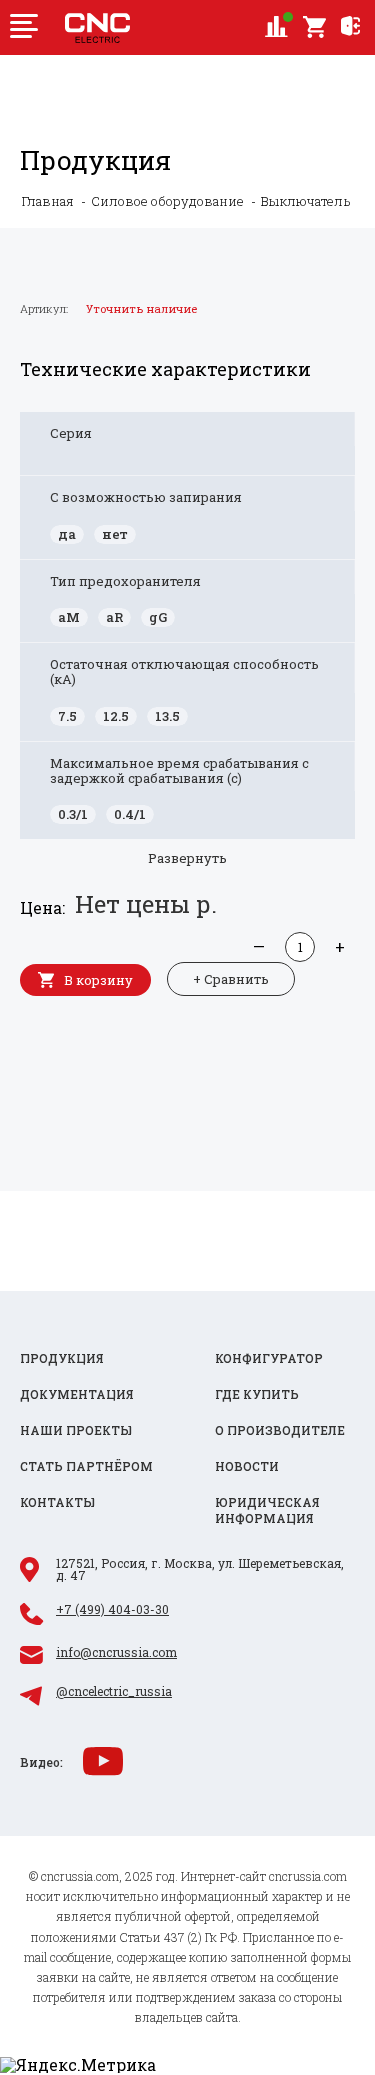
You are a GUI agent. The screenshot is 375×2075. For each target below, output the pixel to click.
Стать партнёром (86, 1466)
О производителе (280, 1430)
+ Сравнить (231, 979)
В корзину (98, 980)
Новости (247, 1466)
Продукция (62, 1358)
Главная (48, 201)
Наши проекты (76, 1430)
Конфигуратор (269, 1358)
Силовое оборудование (167, 201)
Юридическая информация (267, 1510)
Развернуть (187, 858)
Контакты (57, 1502)
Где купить (257, 1394)
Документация (77, 1394)
